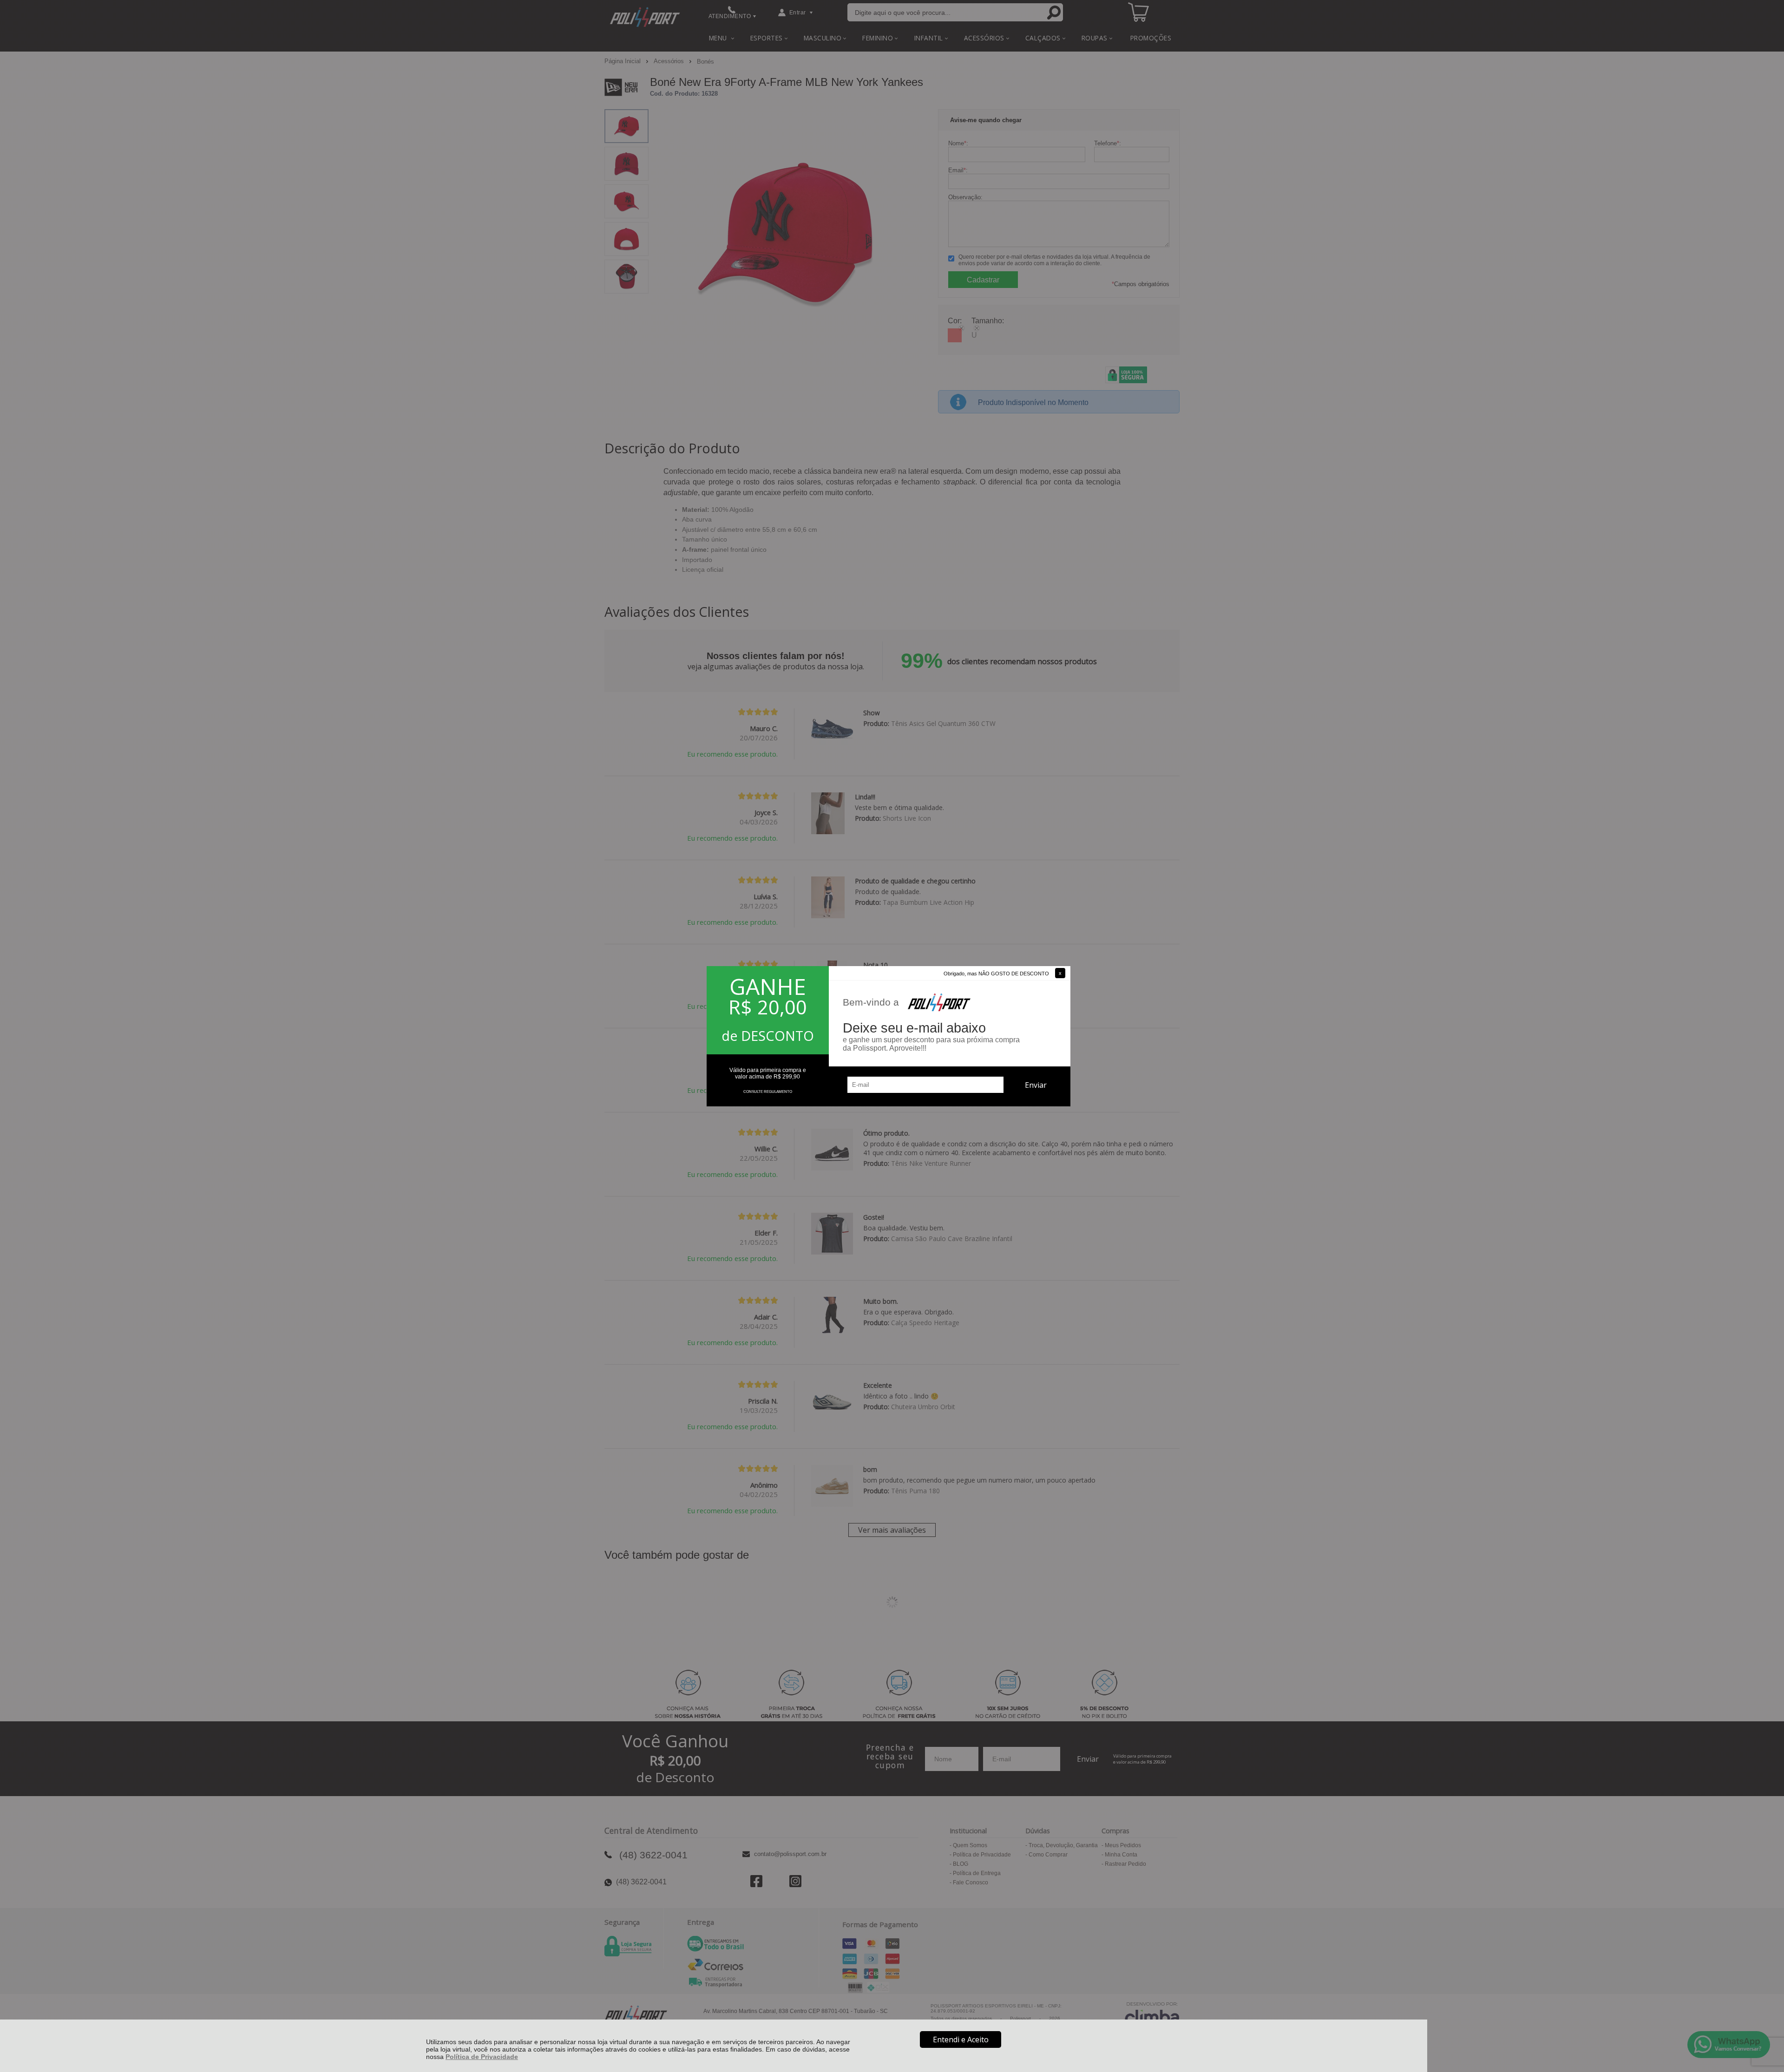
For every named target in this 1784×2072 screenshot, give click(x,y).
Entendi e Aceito (961, 2039)
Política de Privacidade (482, 2057)
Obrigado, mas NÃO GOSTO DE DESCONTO (996, 974)
